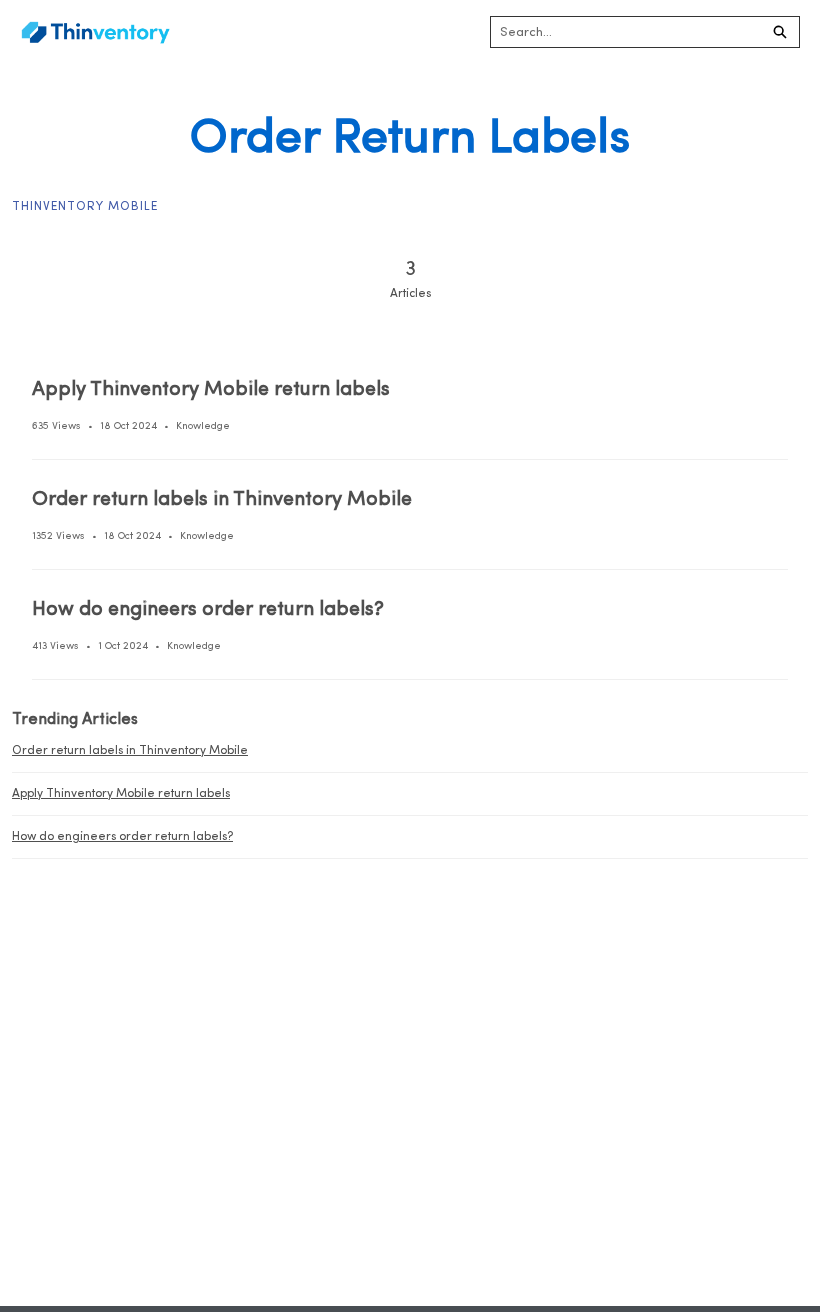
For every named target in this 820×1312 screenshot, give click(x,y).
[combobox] (626, 32)
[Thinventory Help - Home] (95, 32)
